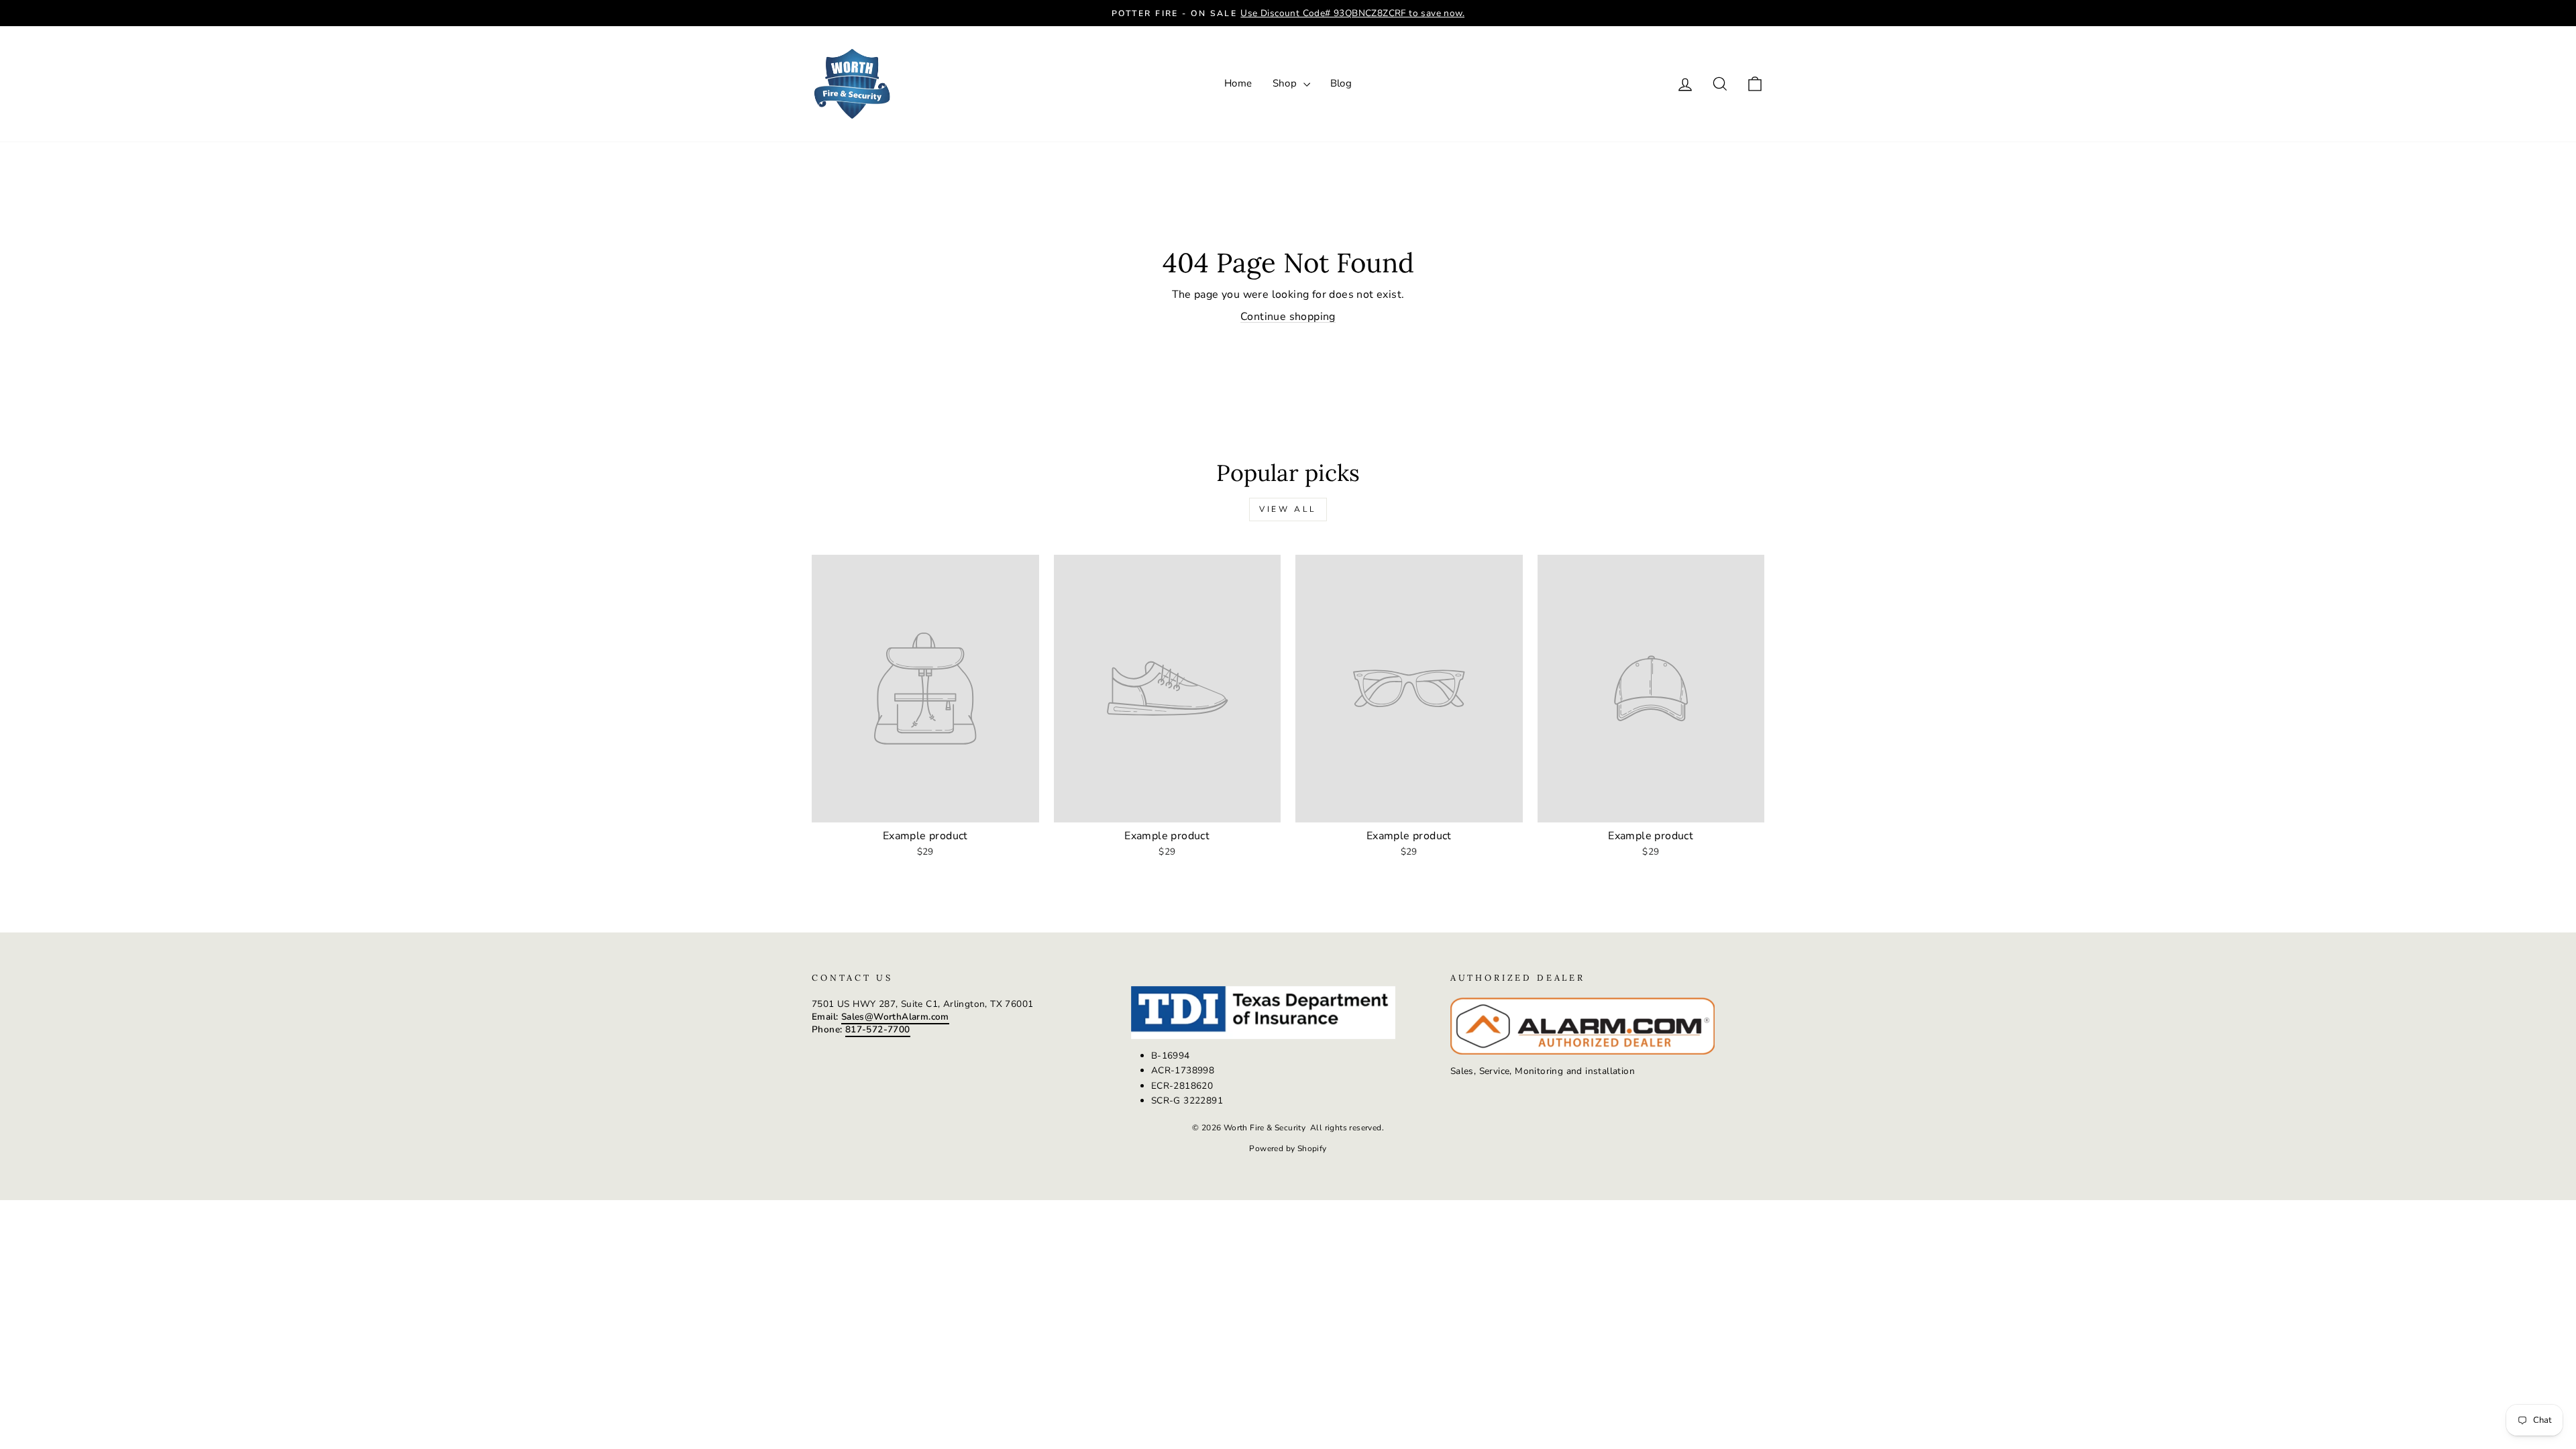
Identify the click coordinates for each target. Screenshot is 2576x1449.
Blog (1341, 83)
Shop (1286, 83)
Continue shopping (1288, 317)
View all (1288, 509)
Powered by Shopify (1288, 1148)
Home (1238, 83)
